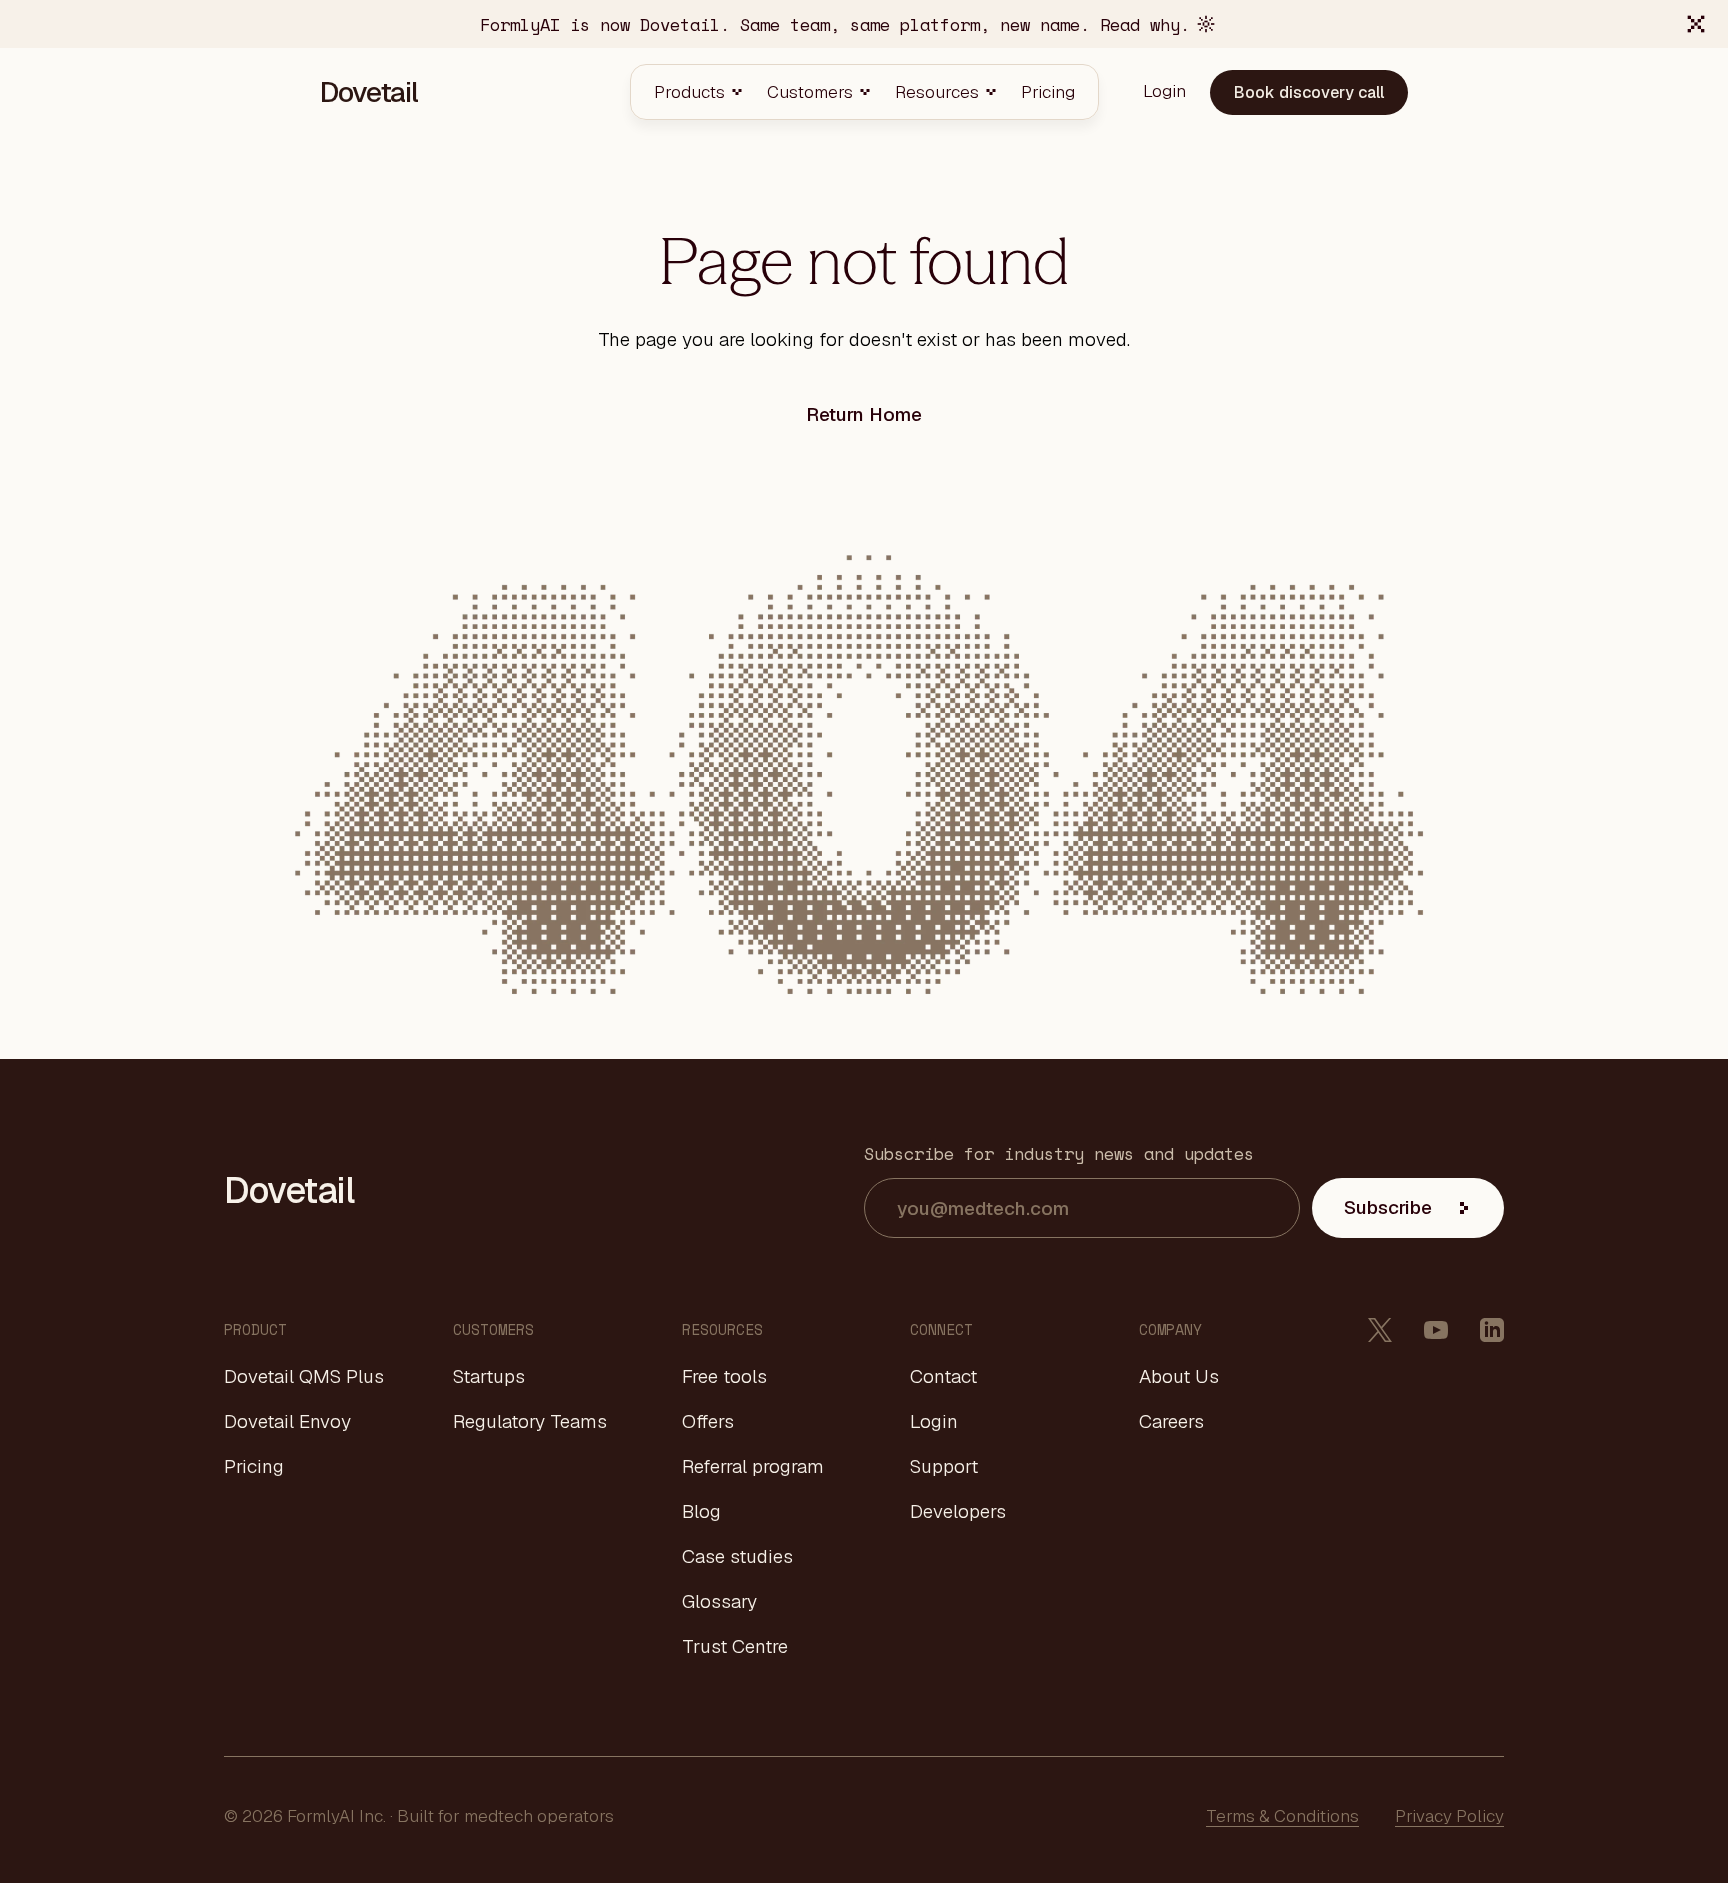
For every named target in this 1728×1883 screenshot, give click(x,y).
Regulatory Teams (530, 1422)
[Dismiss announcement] (1696, 24)
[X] (1380, 1330)
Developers (958, 1512)
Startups (489, 1377)
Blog (701, 1512)
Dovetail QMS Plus (304, 1377)
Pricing (254, 1467)
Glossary (719, 1602)
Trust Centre (735, 1647)
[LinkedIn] (1492, 1330)
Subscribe (1388, 1207)
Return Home (864, 414)
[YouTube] (1436, 1330)
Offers (708, 1422)
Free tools (724, 1377)
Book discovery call (1309, 92)
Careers (1171, 1422)
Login (934, 1422)
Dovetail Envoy (287, 1422)
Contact (943, 1377)
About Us (1179, 1377)
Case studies (737, 1557)
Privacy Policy (1449, 1816)
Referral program (753, 1467)
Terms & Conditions (1282, 1816)
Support (944, 1467)
